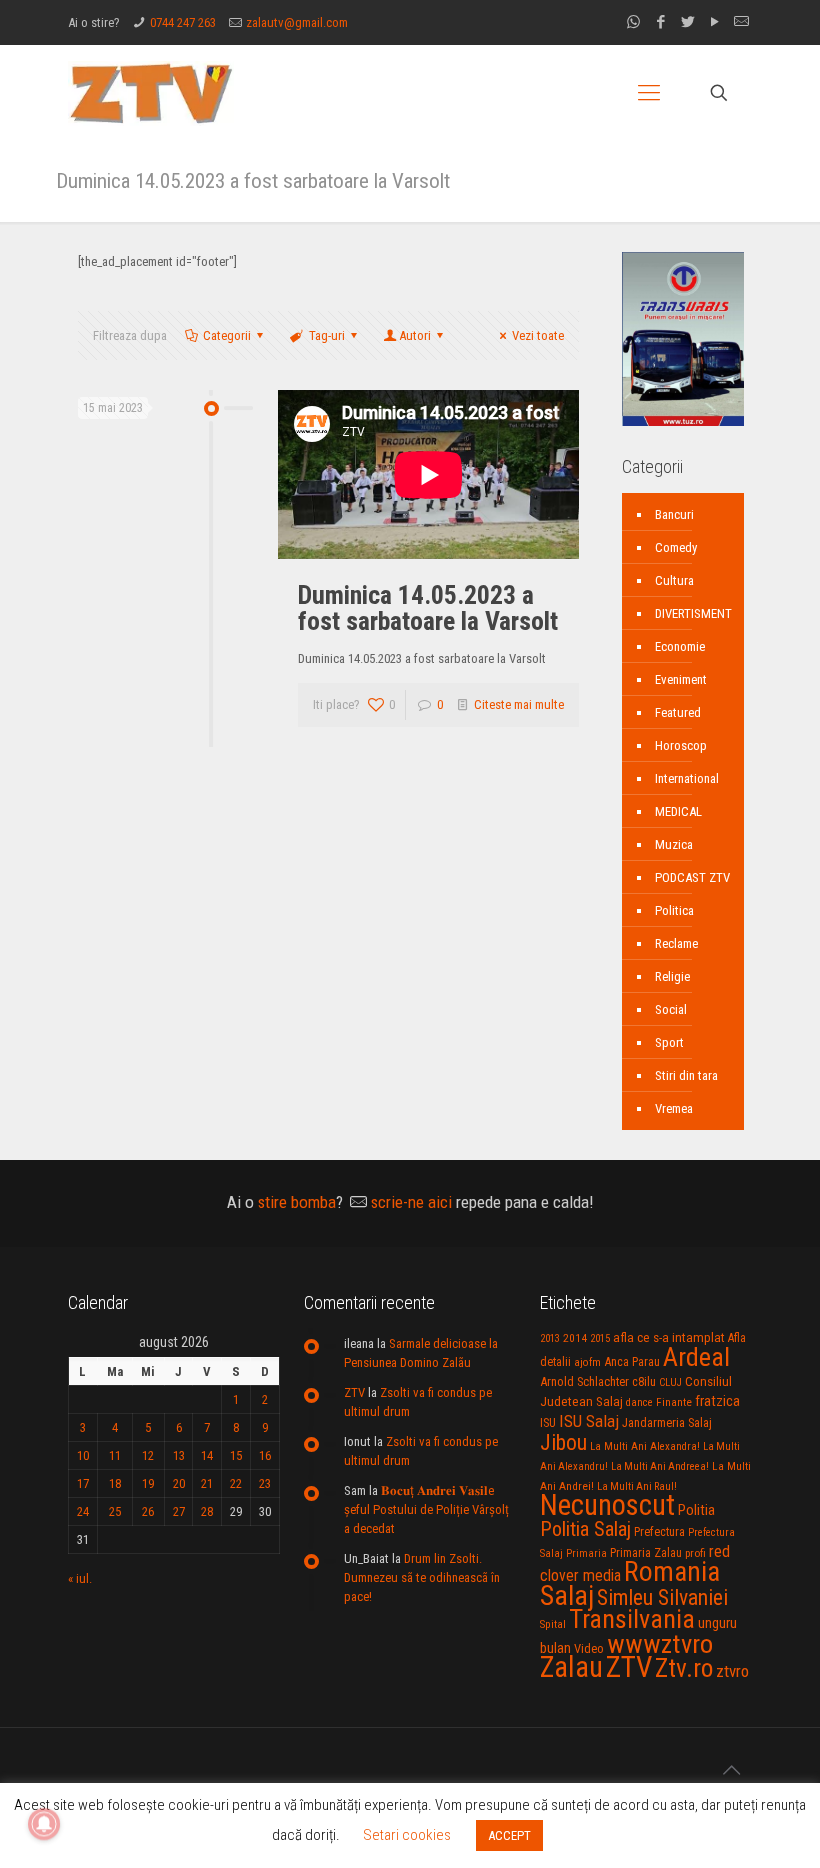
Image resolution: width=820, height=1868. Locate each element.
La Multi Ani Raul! (637, 1486)
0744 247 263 (183, 22)
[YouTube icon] (714, 22)
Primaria (586, 1553)
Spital (553, 1624)
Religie (672, 976)
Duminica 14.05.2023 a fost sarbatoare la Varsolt (428, 608)
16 (265, 1455)
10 (83, 1455)
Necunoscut (607, 1505)
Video (589, 1648)
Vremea (674, 1108)
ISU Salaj (589, 1421)
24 (83, 1511)
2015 (600, 1338)
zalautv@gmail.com (297, 22)
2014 (575, 1338)
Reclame (676, 943)
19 (148, 1483)
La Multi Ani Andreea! (660, 1466)
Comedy (676, 547)
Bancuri (674, 514)
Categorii (227, 335)
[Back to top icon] (731, 1770)
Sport (669, 1042)
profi (695, 1553)
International (687, 778)
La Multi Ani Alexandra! (645, 1446)
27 (179, 1511)
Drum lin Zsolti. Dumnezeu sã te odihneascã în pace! (422, 1577)
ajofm (587, 1362)
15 (236, 1455)
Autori (415, 335)
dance (639, 1402)
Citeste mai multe (519, 704)
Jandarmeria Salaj (667, 1422)
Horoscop (681, 745)
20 (179, 1483)
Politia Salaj (585, 1529)
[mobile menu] (649, 93)
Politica (674, 910)
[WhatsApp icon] (633, 22)
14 (207, 1455)
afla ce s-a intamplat (669, 1337)
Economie (680, 646)
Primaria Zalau (646, 1553)
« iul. (80, 1578)
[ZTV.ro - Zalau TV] (151, 92)
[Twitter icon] (687, 22)
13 (179, 1455)
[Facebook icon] (660, 22)
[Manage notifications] (44, 1824)
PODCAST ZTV (692, 877)
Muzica (674, 844)
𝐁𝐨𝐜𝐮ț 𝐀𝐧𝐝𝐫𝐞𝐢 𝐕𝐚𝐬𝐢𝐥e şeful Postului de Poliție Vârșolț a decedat (426, 1509)
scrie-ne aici (411, 1202)
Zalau (571, 1667)
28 (207, 1511)
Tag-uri (327, 335)
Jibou (563, 1442)
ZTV (354, 1392)
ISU (548, 1423)
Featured (678, 712)
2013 (550, 1338)
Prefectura (659, 1532)
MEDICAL (678, 811)
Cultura (674, 580)
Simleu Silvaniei (662, 1597)
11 (115, 1455)
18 (115, 1483)
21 (207, 1483)
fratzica (717, 1401)
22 (236, 1483)
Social (671, 1009)
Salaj (567, 1595)
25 (115, 1511)
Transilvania (632, 1619)
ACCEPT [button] (509, 1835)
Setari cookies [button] (407, 1835)
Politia (696, 1510)
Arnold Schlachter (584, 1381)
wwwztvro (660, 1643)
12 (148, 1455)
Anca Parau (632, 1361)
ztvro (732, 1671)
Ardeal (696, 1357)
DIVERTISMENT (693, 613)
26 (148, 1511)
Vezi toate (538, 335)
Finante (674, 1402)
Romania (672, 1572)
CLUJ (670, 1382)
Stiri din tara (686, 1075)
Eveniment (681, 679)
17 (83, 1483)
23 (265, 1483)
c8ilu (644, 1381)
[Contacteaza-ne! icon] (741, 22)
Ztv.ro (684, 1668)
